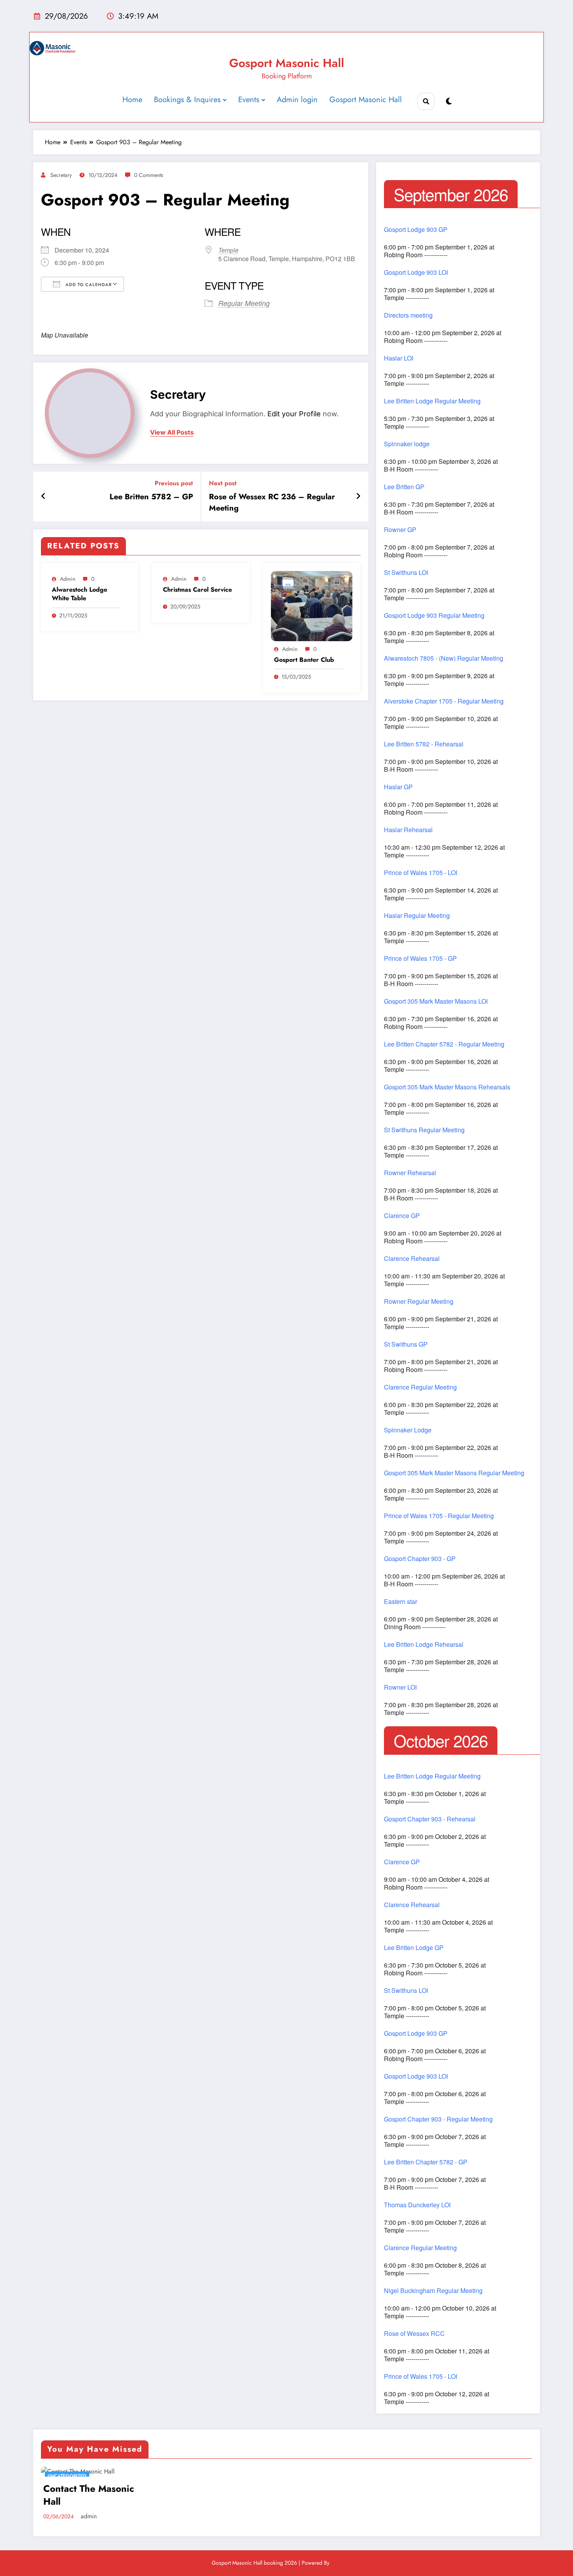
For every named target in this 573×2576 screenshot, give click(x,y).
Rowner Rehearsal (410, 1173)
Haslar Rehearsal (408, 830)
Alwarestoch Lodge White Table (80, 594)
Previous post (174, 483)
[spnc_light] (449, 102)
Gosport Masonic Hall (287, 63)
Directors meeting (408, 315)
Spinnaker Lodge (408, 1430)
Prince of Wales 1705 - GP (420, 958)
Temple (228, 250)
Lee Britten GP (404, 487)
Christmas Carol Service (197, 590)
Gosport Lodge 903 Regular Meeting (434, 615)
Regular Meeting (244, 303)
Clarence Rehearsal (412, 1259)
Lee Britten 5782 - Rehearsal (424, 744)
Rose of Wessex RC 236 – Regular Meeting (272, 502)
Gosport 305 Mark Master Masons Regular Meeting (454, 1473)
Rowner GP (400, 530)
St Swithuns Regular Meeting (424, 1130)
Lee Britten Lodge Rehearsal (424, 1644)
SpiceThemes (346, 2563)
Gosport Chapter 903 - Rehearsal (430, 1819)
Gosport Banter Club (304, 660)
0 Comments (149, 175)
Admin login (297, 100)
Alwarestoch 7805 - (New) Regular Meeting (444, 658)
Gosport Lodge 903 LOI (416, 272)
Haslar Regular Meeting (417, 916)
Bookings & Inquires (187, 100)
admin (68, 579)
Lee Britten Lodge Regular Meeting (432, 401)
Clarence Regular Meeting (420, 1387)
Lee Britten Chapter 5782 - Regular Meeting (444, 1044)
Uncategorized (67, 2476)
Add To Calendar (88, 285)
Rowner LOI (400, 1687)
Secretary (61, 175)
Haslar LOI (399, 358)
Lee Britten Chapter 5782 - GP (426, 2162)
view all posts (172, 432)
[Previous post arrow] (43, 497)
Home (132, 100)
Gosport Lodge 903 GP (416, 230)
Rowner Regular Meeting (419, 1301)
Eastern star (401, 1602)
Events (249, 100)
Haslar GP (398, 787)
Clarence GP (402, 1216)
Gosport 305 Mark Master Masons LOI (436, 1001)
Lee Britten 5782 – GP (151, 497)
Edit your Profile (294, 414)
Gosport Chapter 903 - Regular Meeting (438, 2119)
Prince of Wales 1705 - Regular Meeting (439, 1516)
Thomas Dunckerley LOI (417, 2205)
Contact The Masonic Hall (89, 2495)
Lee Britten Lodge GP (414, 1948)
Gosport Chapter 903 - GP (420, 1559)
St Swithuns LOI (406, 573)
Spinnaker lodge (407, 444)
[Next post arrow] (358, 497)
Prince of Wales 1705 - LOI (421, 873)
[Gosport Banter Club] (312, 606)
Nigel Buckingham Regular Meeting (433, 2291)
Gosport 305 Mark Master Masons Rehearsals (447, 1087)
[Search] (426, 101)
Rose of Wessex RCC (414, 2334)
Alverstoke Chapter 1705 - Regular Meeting (444, 701)
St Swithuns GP (406, 1344)
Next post (223, 483)
